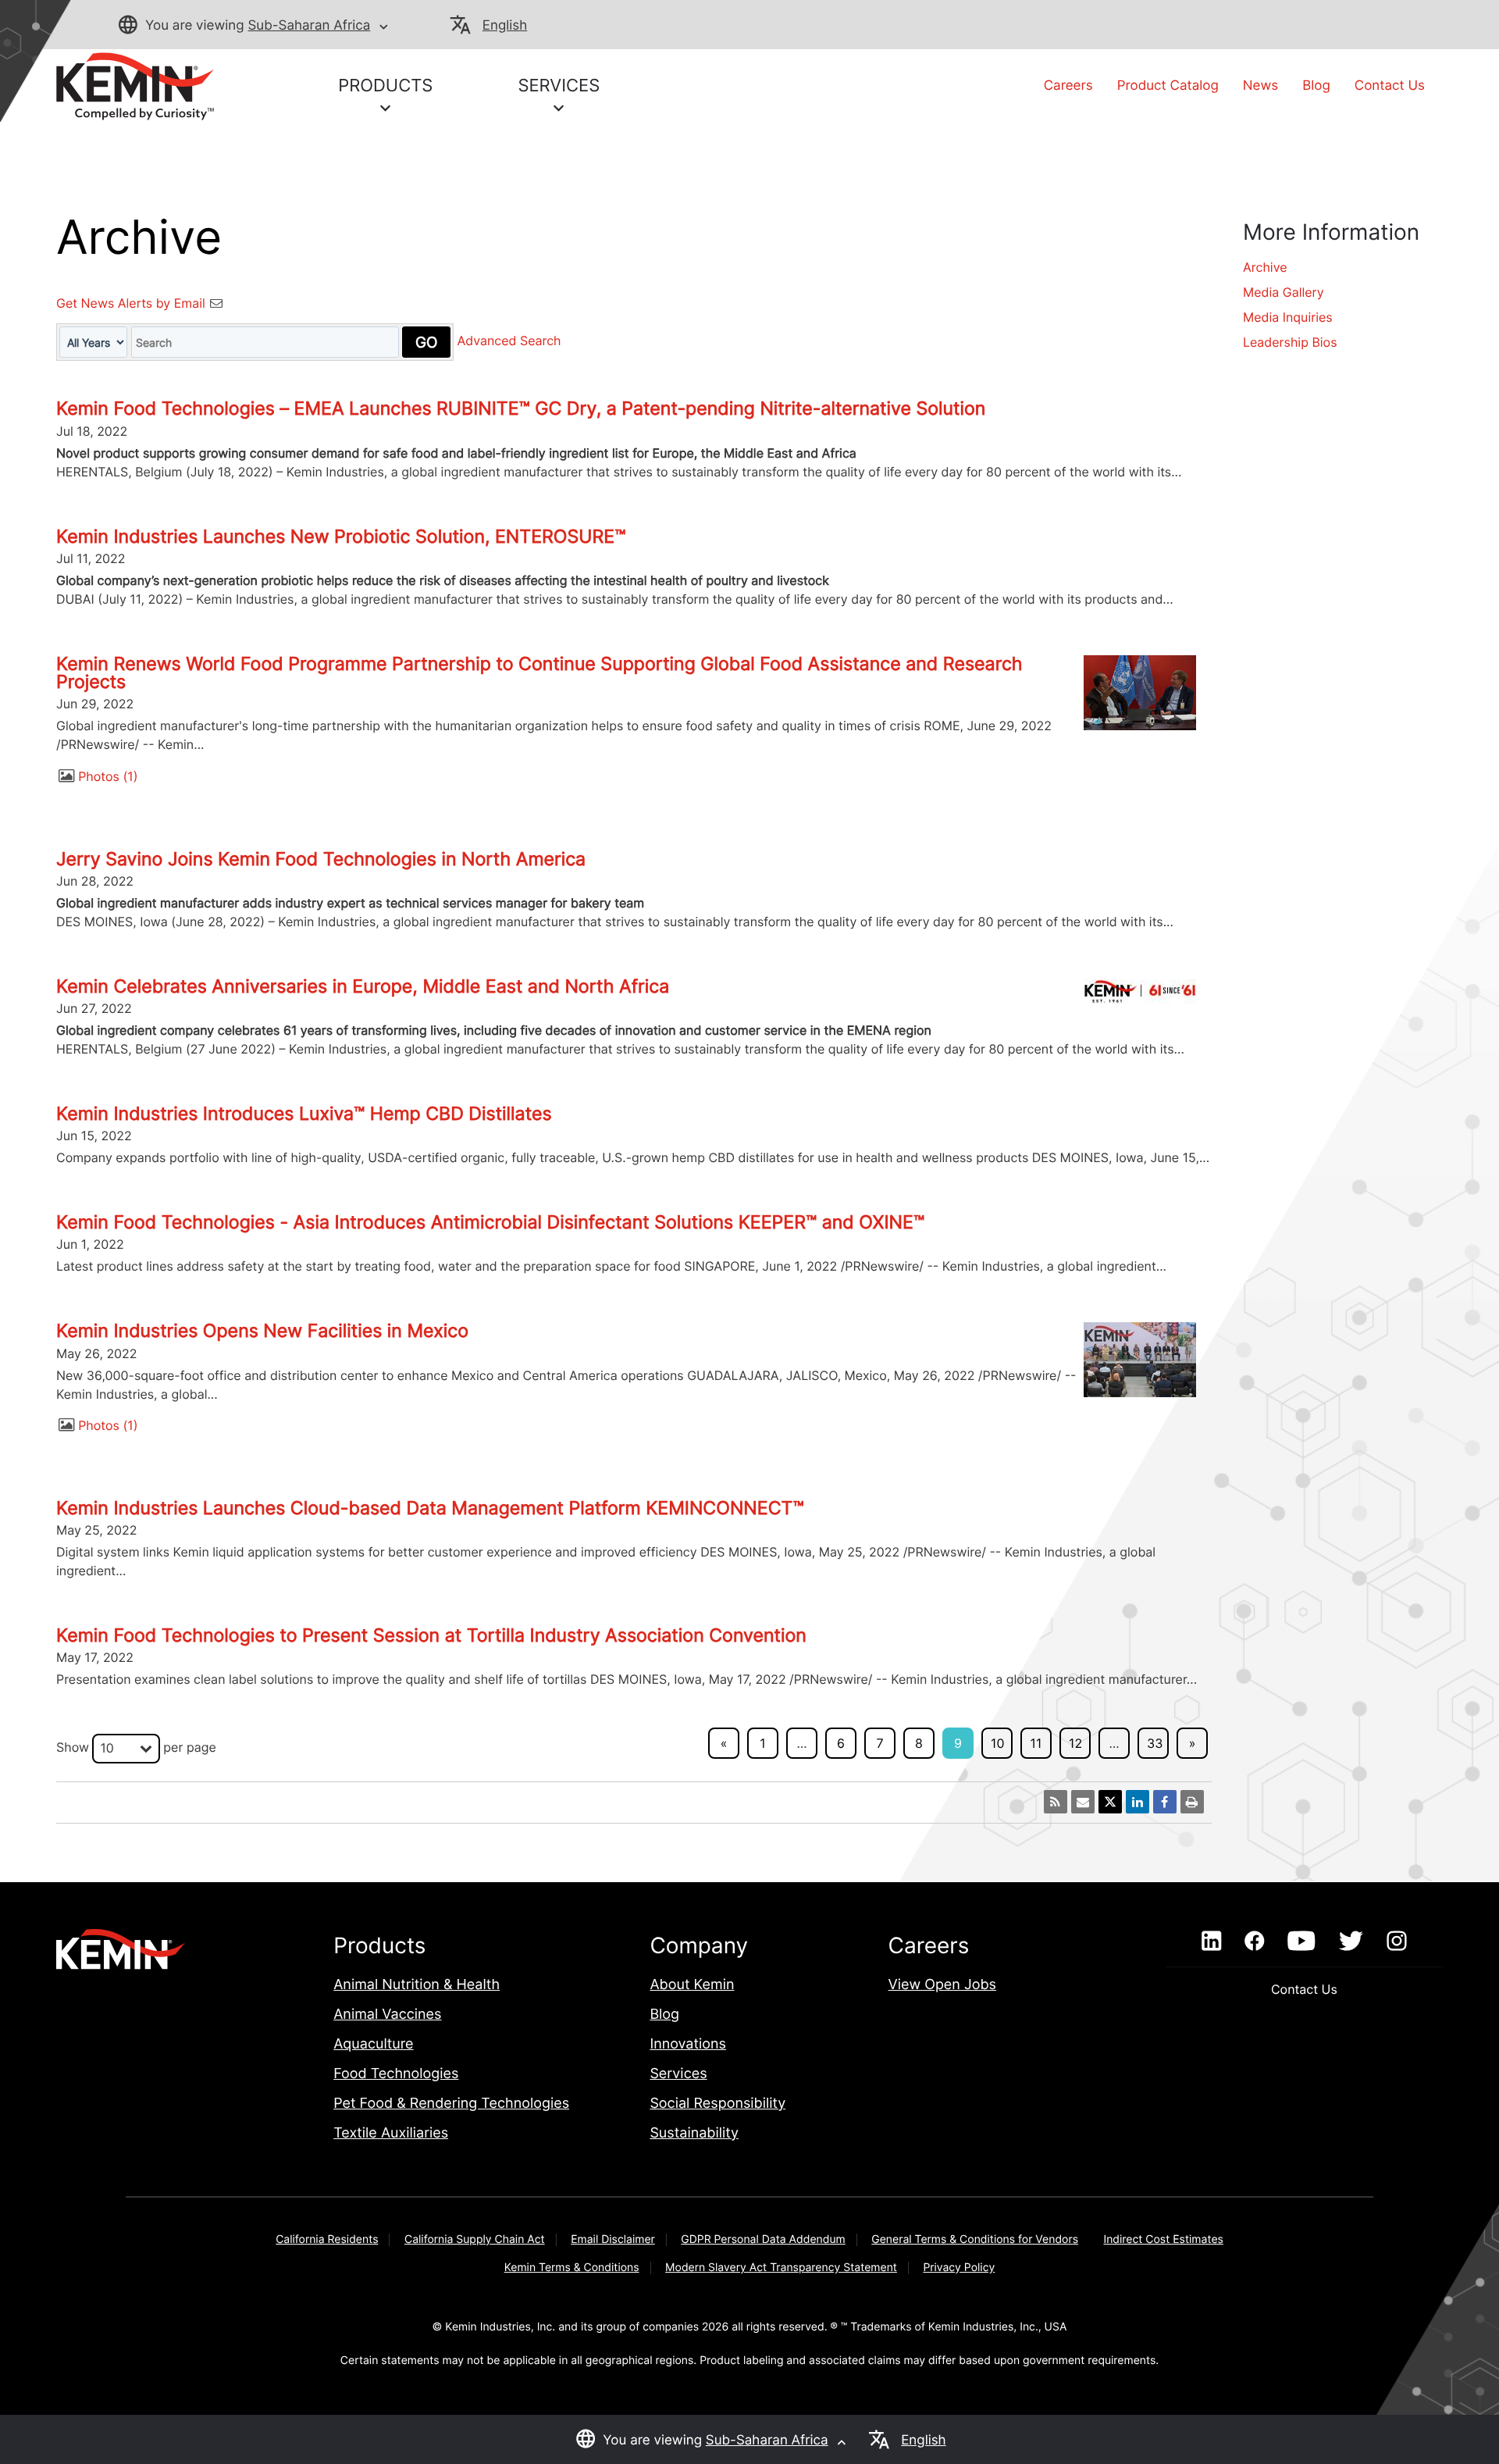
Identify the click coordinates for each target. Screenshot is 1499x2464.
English (505, 26)
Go (426, 342)
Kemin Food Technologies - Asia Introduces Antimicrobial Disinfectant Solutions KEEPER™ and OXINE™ (490, 1222)
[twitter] (1351, 1942)
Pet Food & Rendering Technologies (451, 2104)
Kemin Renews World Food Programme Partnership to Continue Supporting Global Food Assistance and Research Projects (539, 673)
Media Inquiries (1288, 317)
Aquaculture (373, 2044)
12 (1075, 1743)
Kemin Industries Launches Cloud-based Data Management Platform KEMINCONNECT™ (430, 1508)
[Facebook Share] (1165, 1802)
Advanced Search (509, 341)
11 (1036, 1743)
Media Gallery (1284, 292)
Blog (1316, 86)
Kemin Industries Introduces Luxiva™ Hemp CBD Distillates (304, 1114)
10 (997, 1743)
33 (1155, 1743)
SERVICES (559, 86)
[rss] (1056, 1802)
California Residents (327, 2239)
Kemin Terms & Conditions (572, 2268)
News (1260, 86)
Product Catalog (1168, 86)
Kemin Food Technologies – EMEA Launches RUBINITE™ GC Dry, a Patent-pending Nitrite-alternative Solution (521, 408)
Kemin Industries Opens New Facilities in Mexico (262, 1331)
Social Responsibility (717, 2104)
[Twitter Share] (1110, 1802)
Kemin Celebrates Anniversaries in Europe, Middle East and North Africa (363, 986)
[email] (1083, 1802)
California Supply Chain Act (475, 2239)
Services (678, 2074)
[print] (1192, 1802)
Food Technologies (396, 2074)
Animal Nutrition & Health (417, 1985)
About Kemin (692, 1985)
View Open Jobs (942, 1985)
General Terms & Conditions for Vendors (975, 2239)
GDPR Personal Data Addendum (763, 2239)
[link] (135, 85)
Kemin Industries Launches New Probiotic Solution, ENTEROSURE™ (341, 537)
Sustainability (694, 2133)
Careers (1068, 86)
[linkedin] (1211, 1942)
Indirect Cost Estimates (1163, 2239)
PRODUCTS (385, 86)
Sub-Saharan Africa (309, 26)
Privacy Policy (959, 2268)
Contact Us (1390, 86)
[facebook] (1254, 1942)
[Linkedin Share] (1138, 1802)
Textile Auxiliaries (391, 2133)
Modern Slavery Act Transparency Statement (781, 2268)
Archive (1265, 267)
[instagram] (1397, 1942)
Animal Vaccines (387, 2015)
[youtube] (1301, 1942)
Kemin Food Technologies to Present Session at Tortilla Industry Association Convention (431, 1635)
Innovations (688, 2044)
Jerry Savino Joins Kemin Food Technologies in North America (321, 859)
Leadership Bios (1290, 342)
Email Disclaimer (613, 2239)
